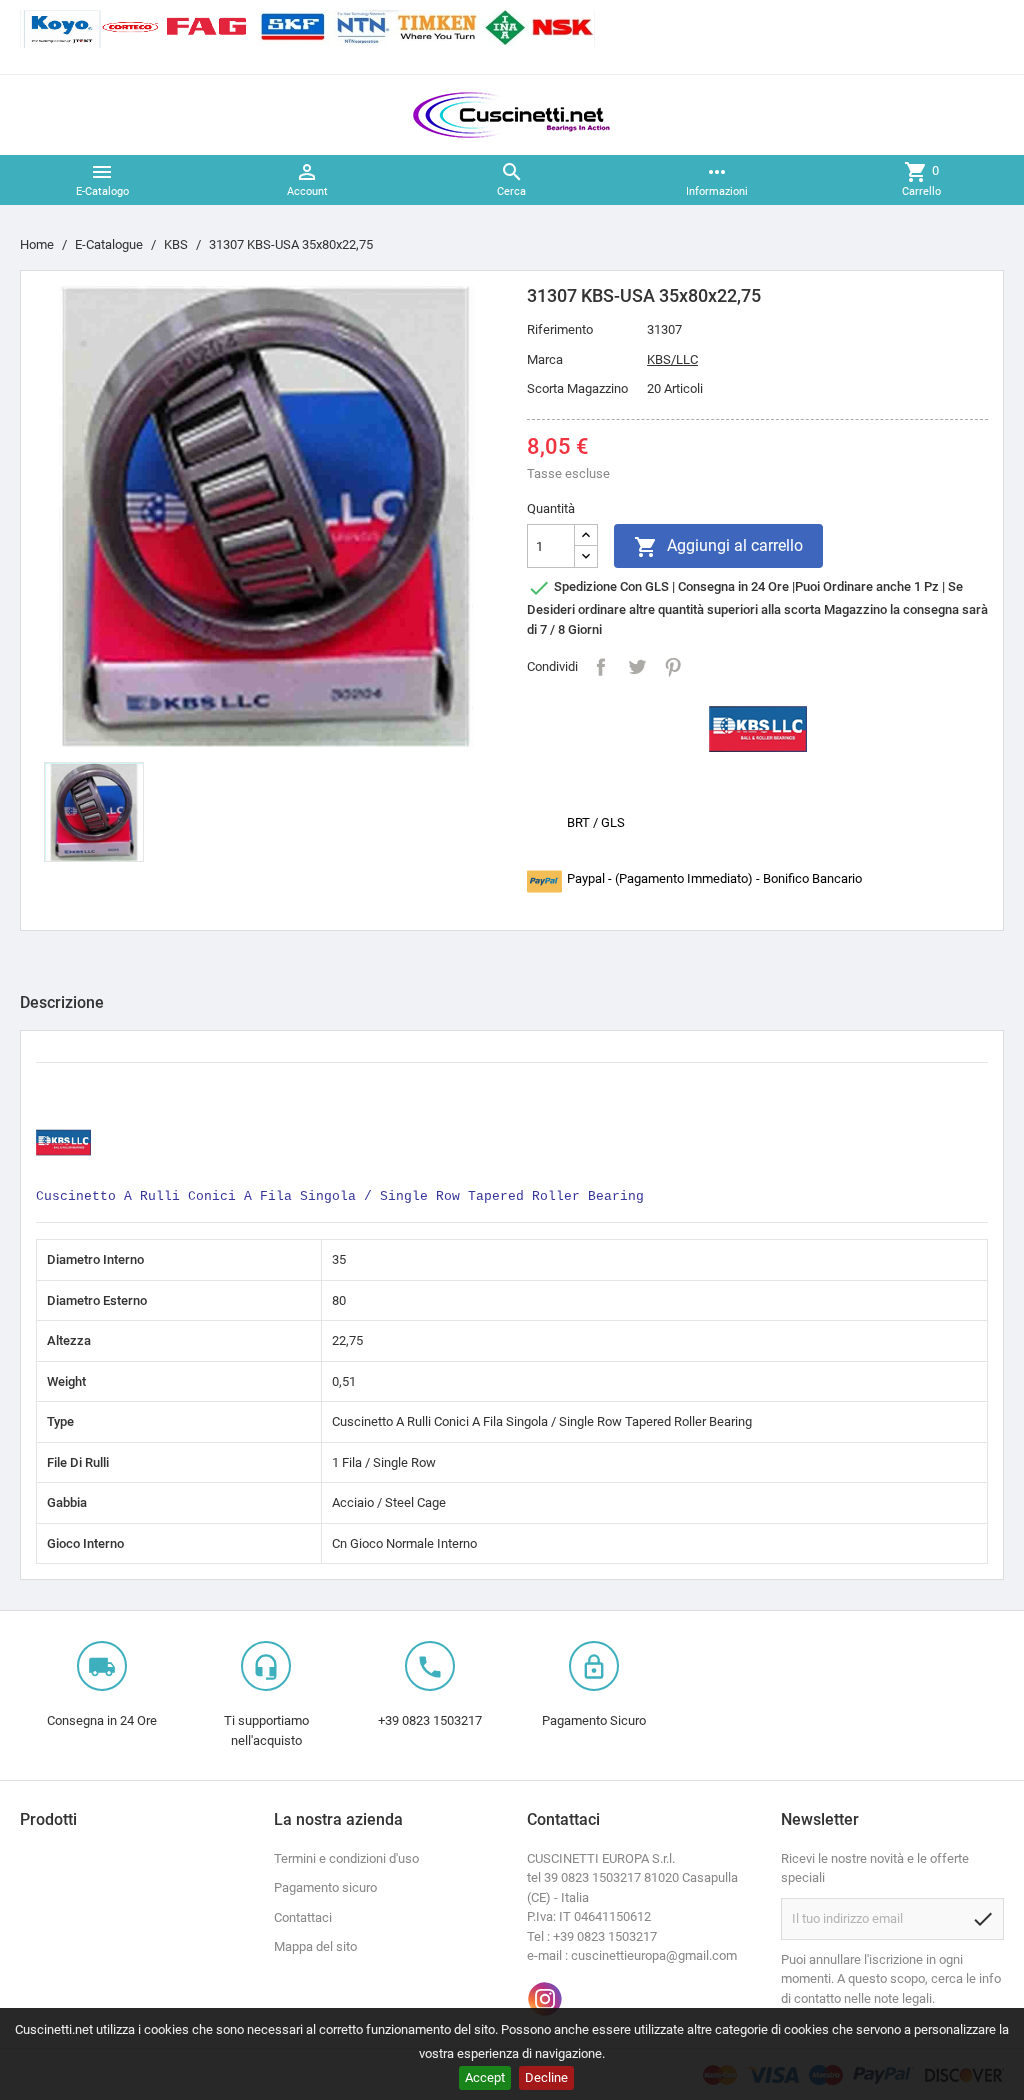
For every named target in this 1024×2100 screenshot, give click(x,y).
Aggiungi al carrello (718, 547)
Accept (485, 2077)
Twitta (637, 667)
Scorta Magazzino (577, 388)
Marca (545, 359)
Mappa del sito (315, 1946)
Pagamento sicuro (325, 1887)
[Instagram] (545, 1999)
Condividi (601, 667)
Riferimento (560, 329)
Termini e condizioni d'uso (346, 1858)
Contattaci (303, 1917)
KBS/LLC (672, 359)
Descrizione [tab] (62, 1002)
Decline (546, 2077)
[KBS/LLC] (758, 727)
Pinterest (673, 667)
